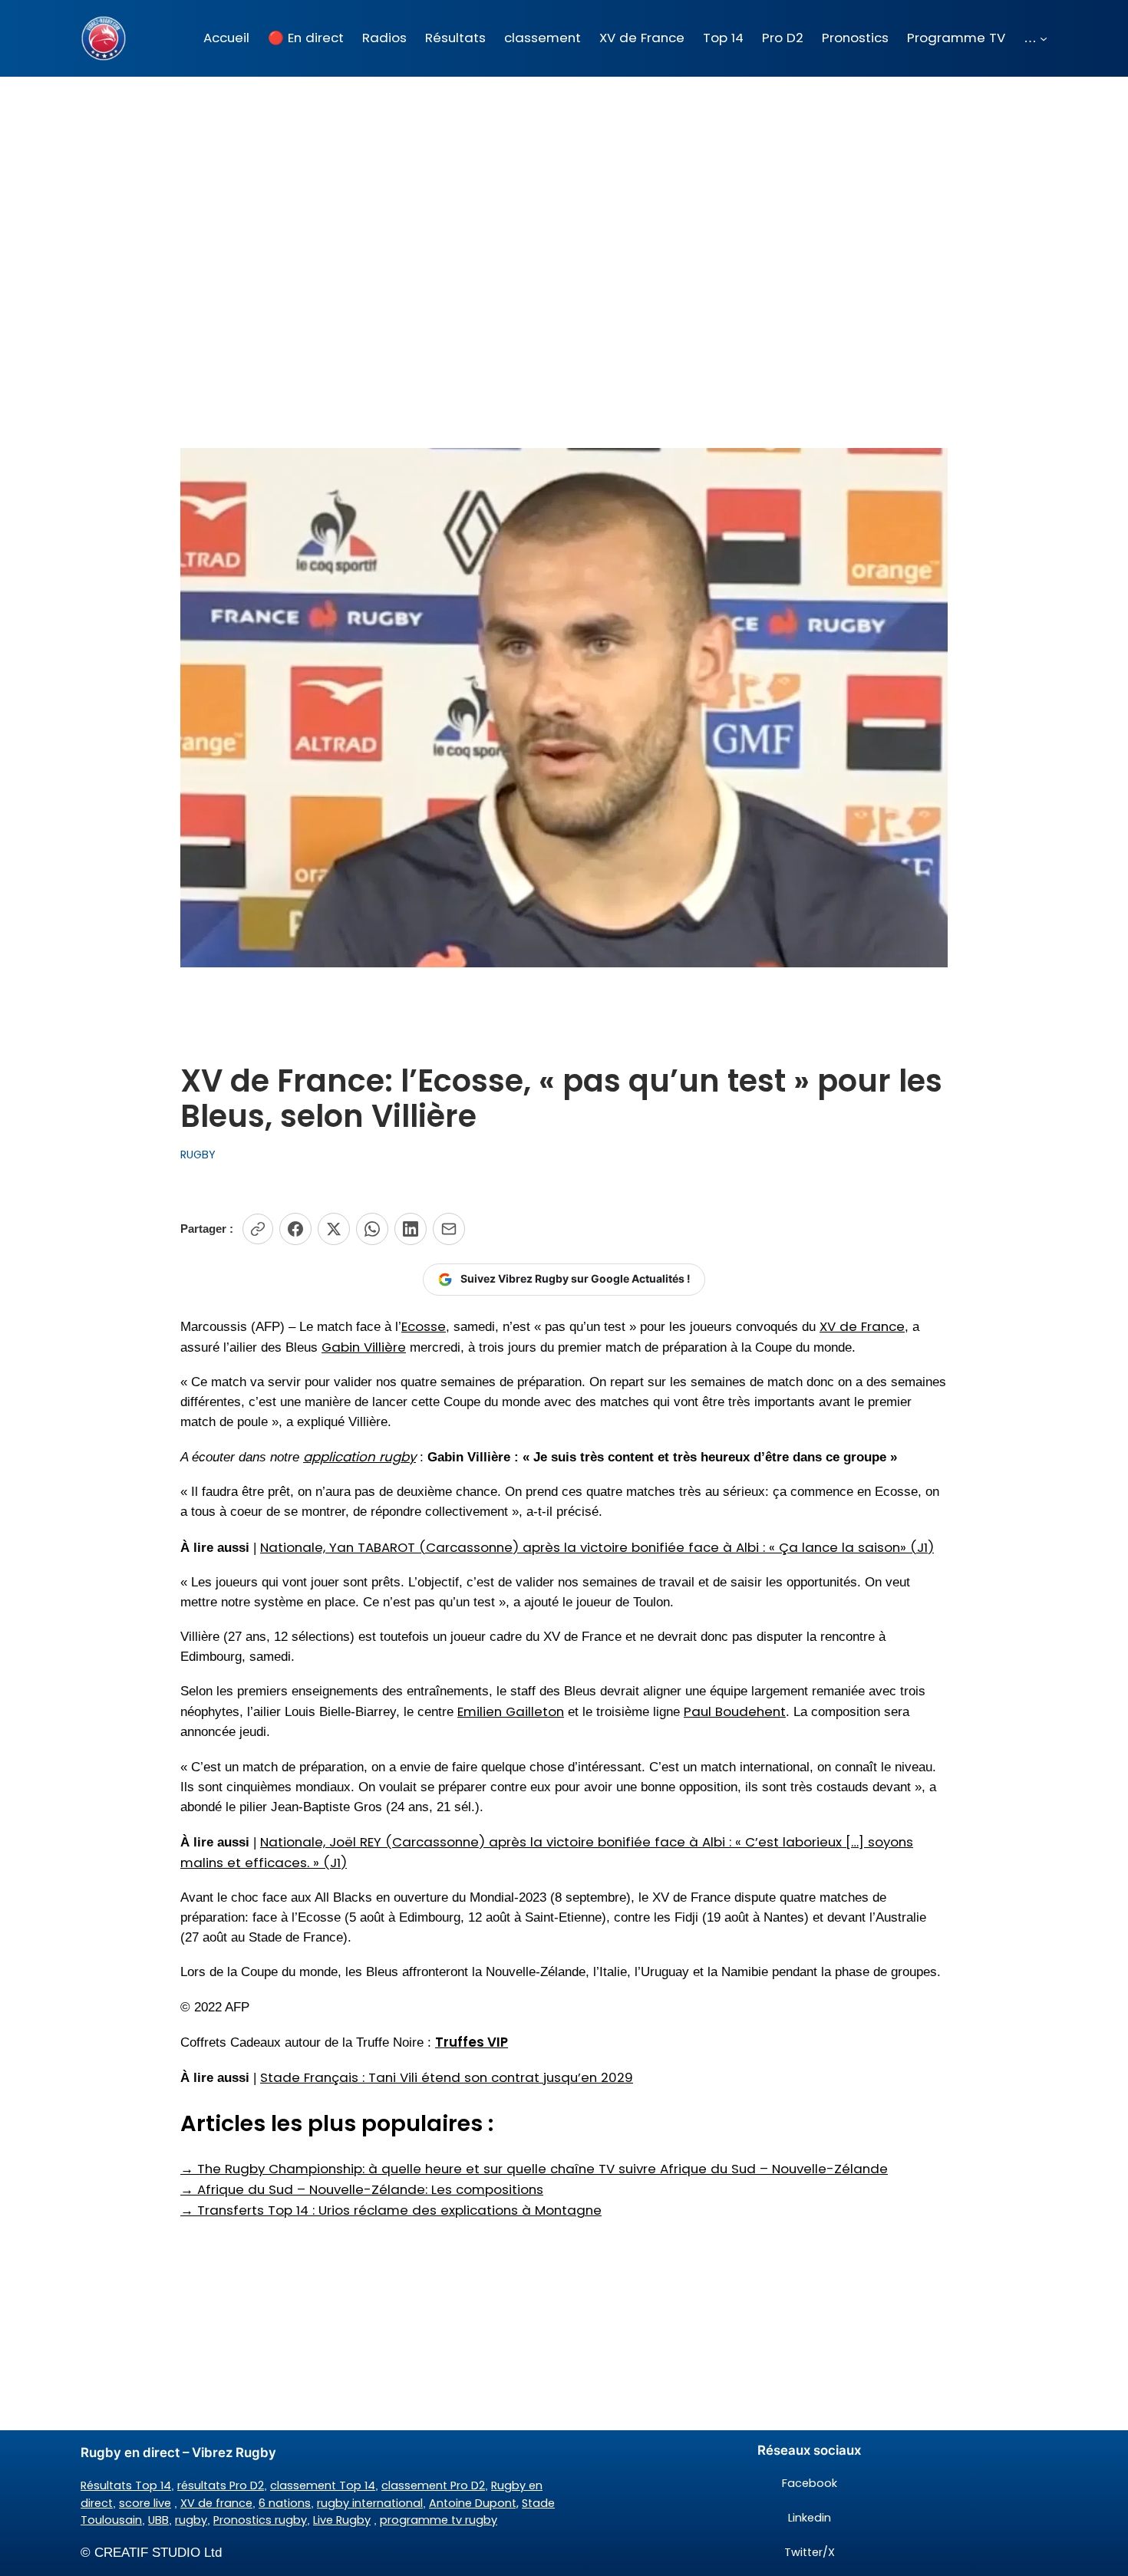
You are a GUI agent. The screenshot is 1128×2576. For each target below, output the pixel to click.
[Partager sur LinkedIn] (411, 1229)
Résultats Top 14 (126, 2485)
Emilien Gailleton (511, 1711)
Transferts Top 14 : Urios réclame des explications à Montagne (391, 2210)
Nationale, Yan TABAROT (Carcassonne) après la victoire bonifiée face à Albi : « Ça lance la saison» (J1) (597, 1547)
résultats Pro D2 (221, 2485)
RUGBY (198, 1155)
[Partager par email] (449, 1229)
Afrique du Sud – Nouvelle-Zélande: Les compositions (362, 2189)
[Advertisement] (564, 199)
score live (145, 2503)
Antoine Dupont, (474, 2503)
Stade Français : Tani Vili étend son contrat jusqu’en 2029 (447, 2077)
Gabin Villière (364, 1347)
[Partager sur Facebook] (295, 1229)
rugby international (370, 2503)
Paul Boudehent (735, 1711)
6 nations (285, 2503)
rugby (191, 2520)
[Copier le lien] (258, 1229)
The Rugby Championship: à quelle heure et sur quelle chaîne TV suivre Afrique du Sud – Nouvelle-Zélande (534, 2169)
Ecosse (424, 1326)
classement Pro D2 (433, 2485)
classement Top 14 (323, 2485)
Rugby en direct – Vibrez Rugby (178, 2452)
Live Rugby (342, 2520)
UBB (158, 2520)
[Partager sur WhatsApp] (372, 1229)
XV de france (216, 2503)
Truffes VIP (472, 2042)
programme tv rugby (439, 2520)
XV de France (862, 1326)
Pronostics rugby (260, 2520)
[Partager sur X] (334, 1229)
